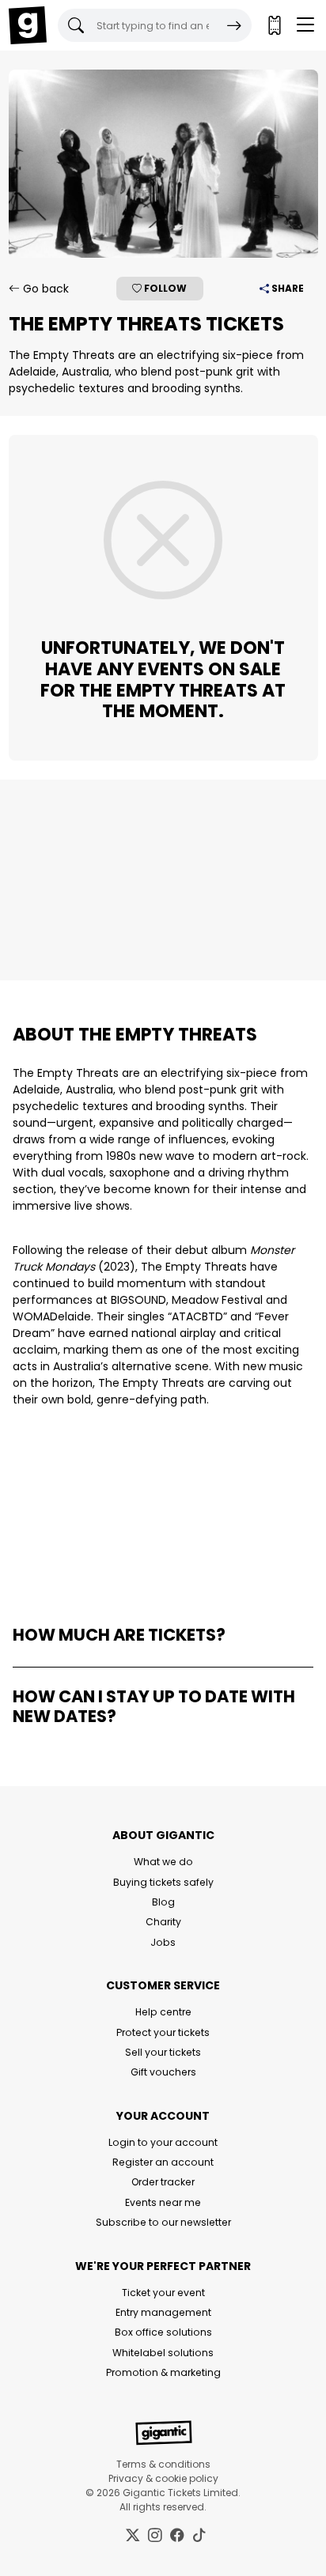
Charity (163, 1922)
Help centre (163, 2012)
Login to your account (163, 2142)
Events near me (163, 2202)
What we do (163, 1862)
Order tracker (163, 2182)
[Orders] (274, 25)
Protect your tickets (163, 2032)
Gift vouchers (163, 2072)
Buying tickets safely (163, 1882)
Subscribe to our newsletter (163, 2222)
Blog (163, 1902)
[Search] (234, 25)
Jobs (163, 1942)
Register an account (163, 2162)
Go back (44, 289)
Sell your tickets (163, 2052)
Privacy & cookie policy (163, 2478)
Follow (164, 288)
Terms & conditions (163, 2464)
